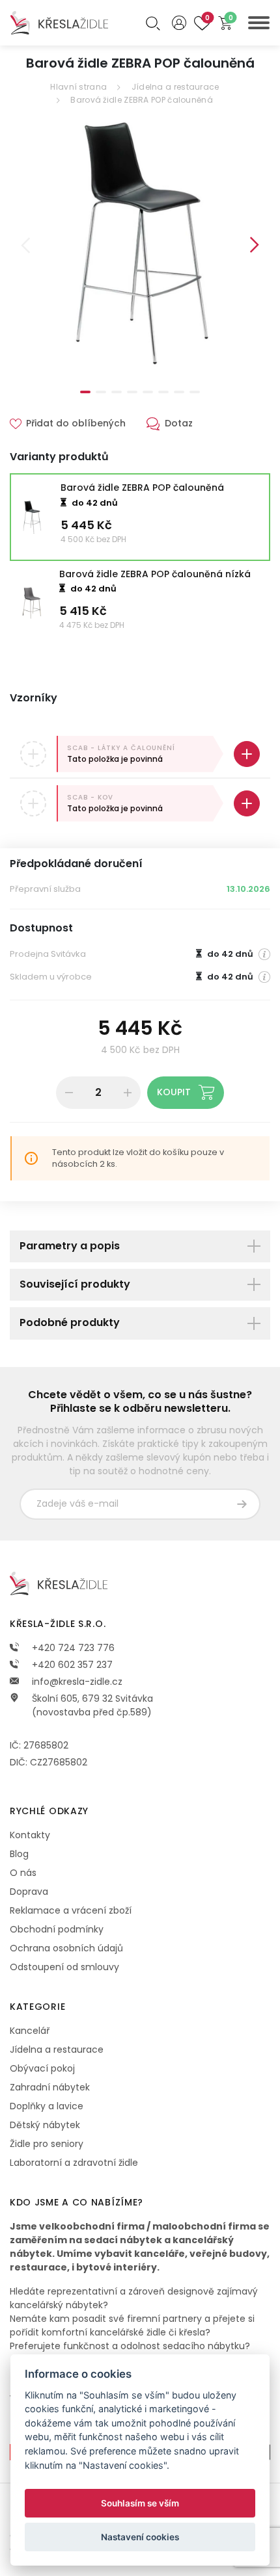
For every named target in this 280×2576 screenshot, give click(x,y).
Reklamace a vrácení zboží (71, 1910)
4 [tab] (132, 392)
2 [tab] (101, 392)
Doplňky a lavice (47, 2106)
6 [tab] (163, 392)
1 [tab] (85, 392)
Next (255, 245)
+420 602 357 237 (71, 1665)
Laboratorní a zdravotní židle (74, 2163)
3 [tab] (117, 392)
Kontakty (30, 1835)
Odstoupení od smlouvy (64, 1967)
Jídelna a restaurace (175, 87)
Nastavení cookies (140, 2537)
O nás (23, 1873)
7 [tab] (179, 392)
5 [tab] (148, 392)
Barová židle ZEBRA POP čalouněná (142, 100)
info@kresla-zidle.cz (76, 1682)
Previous (25, 245)
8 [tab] (195, 392)
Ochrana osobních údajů (66, 1948)
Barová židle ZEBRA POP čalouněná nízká (155, 574)
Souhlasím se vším (140, 2503)
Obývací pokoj (42, 2068)
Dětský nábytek (45, 2125)
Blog (19, 1854)
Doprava (29, 1892)
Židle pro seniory (47, 2144)
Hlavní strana (78, 87)
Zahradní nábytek (50, 2087)
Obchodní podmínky (57, 1929)
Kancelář (30, 2031)
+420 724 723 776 (72, 1648)
